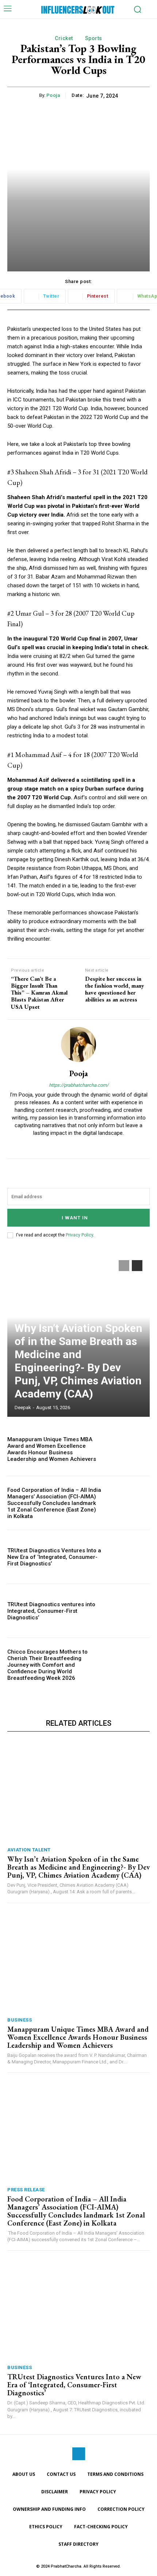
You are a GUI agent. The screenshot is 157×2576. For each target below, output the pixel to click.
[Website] (79, 1145)
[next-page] (137, 1266)
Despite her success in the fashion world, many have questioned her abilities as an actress (115, 989)
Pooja (53, 95)
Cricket (64, 38)
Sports (94, 38)
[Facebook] (79, 2454)
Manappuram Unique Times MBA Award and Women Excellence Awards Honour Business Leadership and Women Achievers (52, 1449)
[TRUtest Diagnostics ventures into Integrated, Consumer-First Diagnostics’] (128, 1611)
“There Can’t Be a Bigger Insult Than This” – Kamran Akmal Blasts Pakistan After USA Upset (39, 993)
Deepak (23, 1407)
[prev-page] (124, 1266)
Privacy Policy (79, 1235)
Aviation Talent (29, 1850)
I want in (75, 1218)
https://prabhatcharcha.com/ (79, 1085)
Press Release (26, 2190)
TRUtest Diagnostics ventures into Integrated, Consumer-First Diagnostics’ (51, 1611)
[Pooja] (78, 1044)
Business (20, 2020)
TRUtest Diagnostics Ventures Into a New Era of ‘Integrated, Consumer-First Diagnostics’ (54, 1557)
